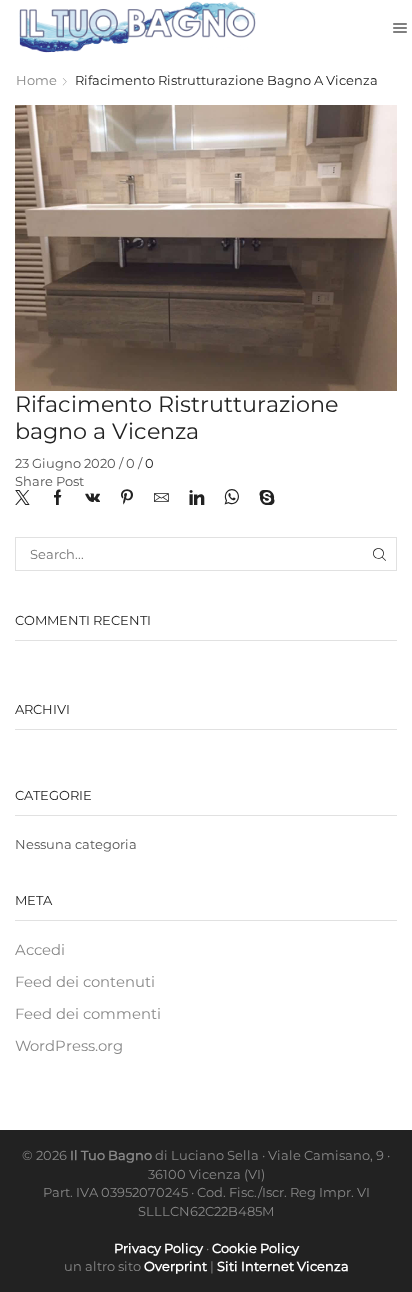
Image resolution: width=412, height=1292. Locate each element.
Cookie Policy (255, 1248)
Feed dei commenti (88, 1014)
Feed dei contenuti (85, 982)
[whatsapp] (231, 499)
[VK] (92, 499)
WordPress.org (69, 1046)
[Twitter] (27, 499)
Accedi (40, 950)
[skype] (262, 499)
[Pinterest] (127, 499)
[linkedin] (196, 499)
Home (36, 80)
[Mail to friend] (161, 499)
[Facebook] (57, 499)
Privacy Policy (158, 1248)
